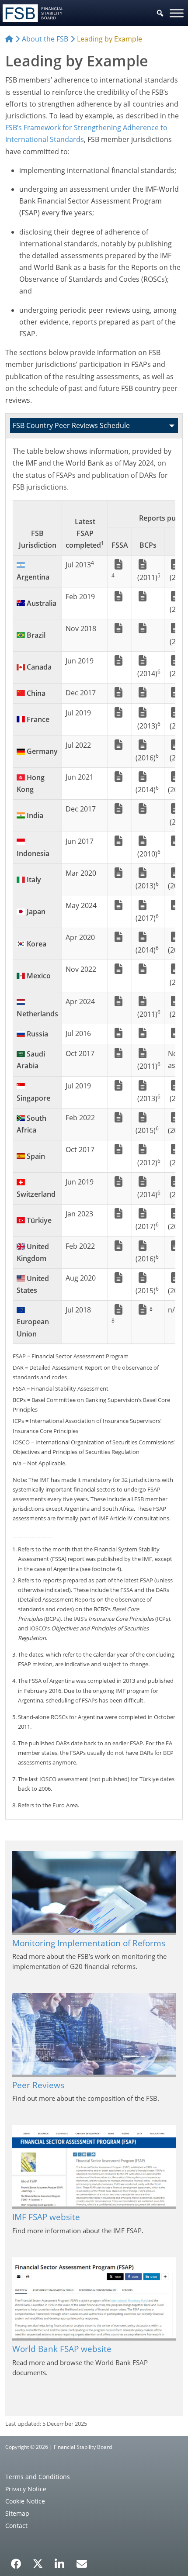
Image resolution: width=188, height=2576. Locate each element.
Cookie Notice (25, 2501)
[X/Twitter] (38, 2563)
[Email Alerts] (82, 2563)
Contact (16, 2526)
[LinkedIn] (60, 2561)
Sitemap (17, 2513)
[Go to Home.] (9, 39)
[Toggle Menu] (177, 13)
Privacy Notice (26, 2489)
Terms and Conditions (38, 2477)
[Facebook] (16, 2561)
